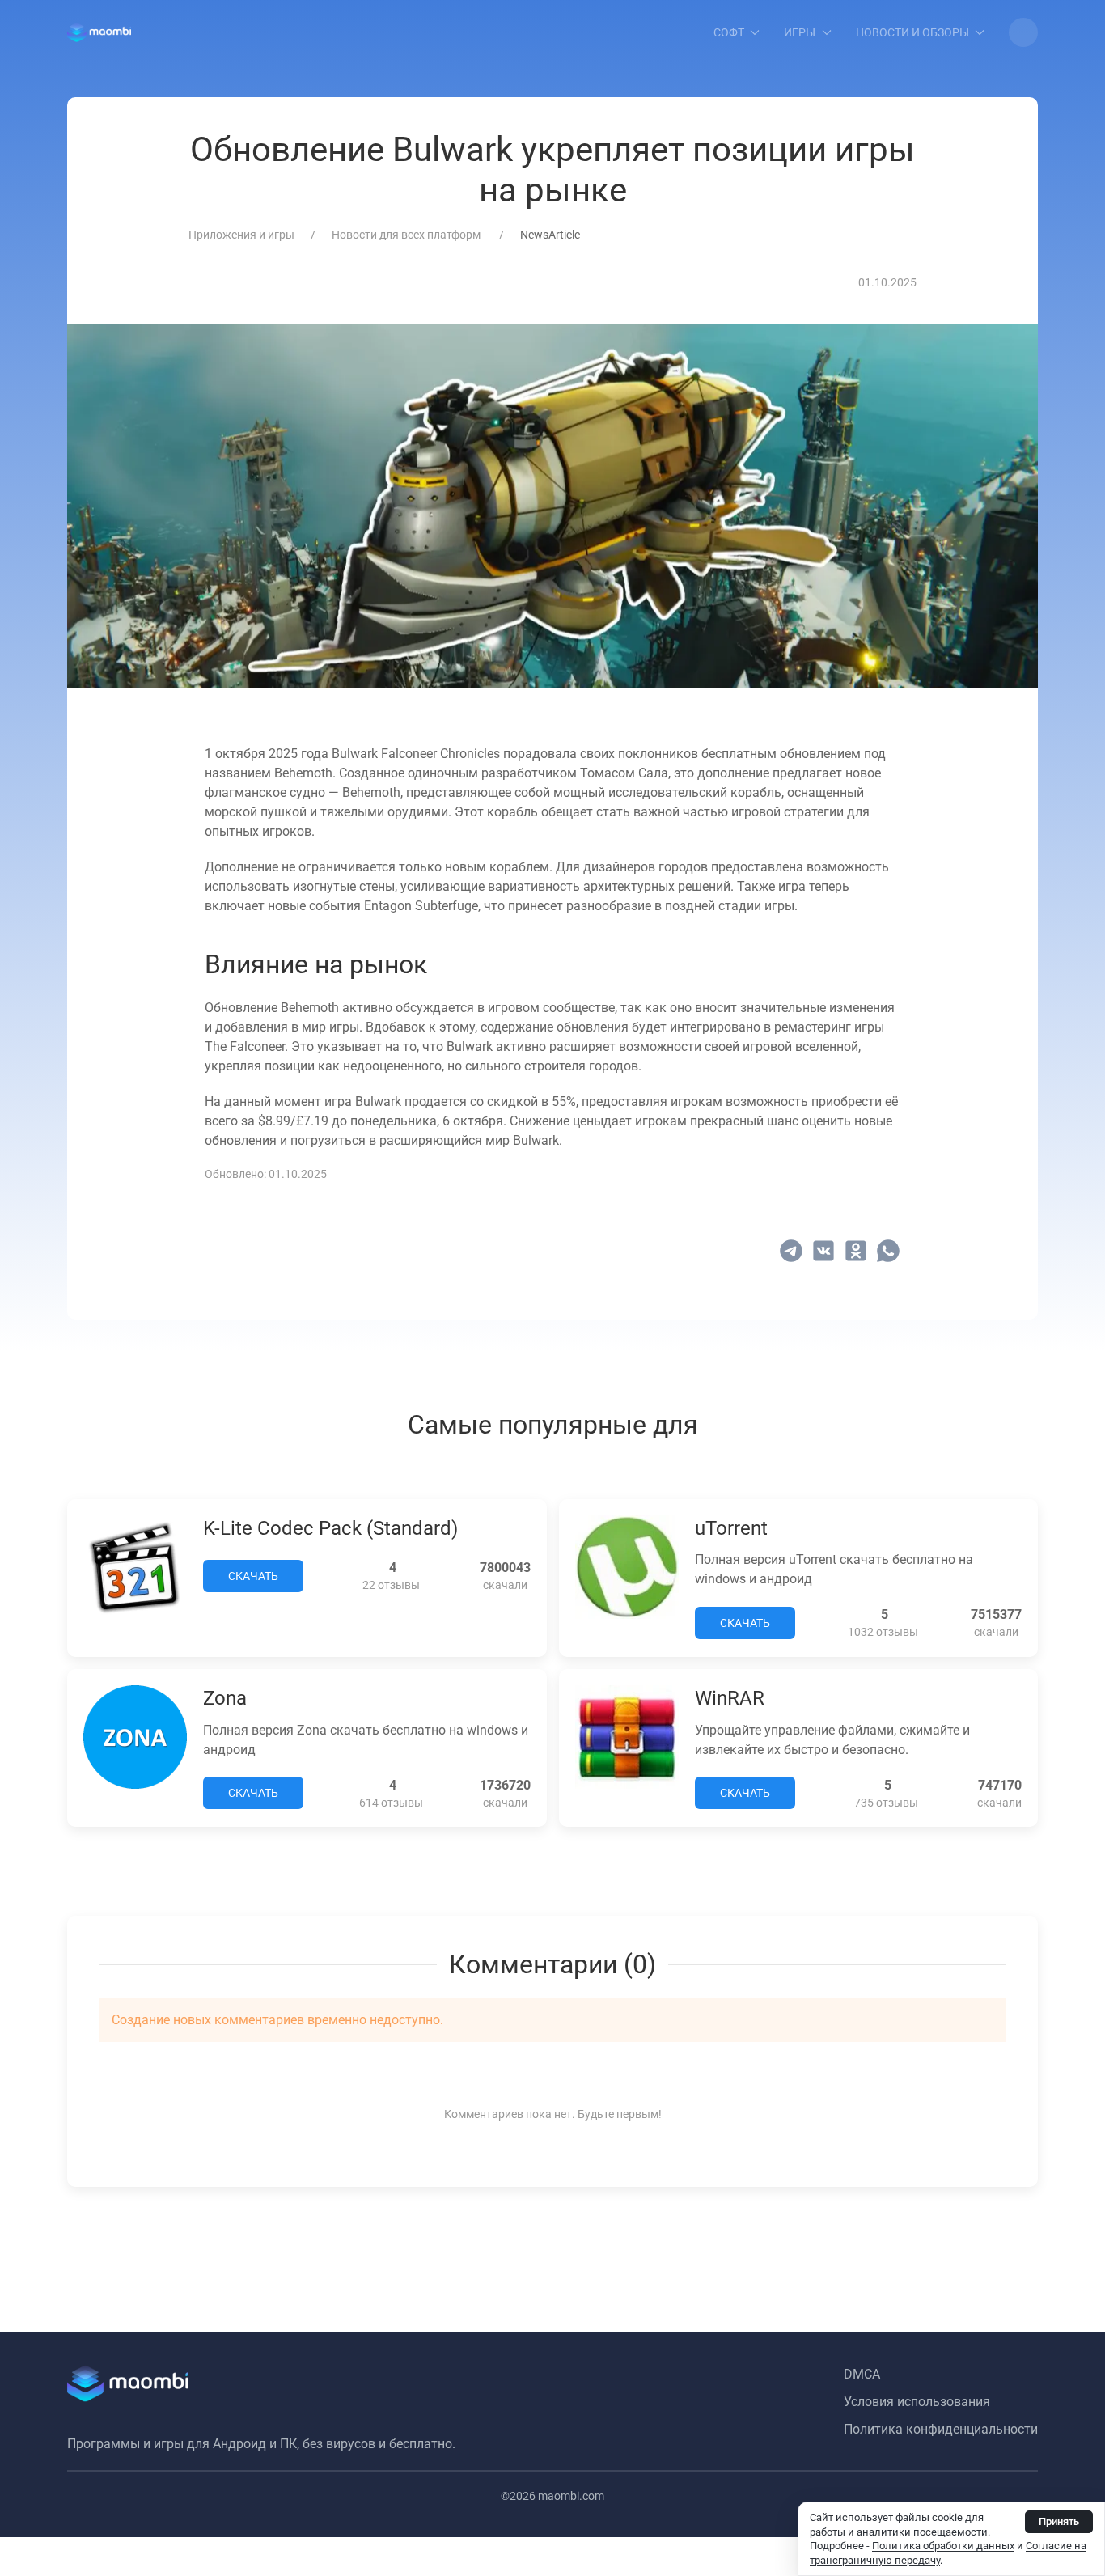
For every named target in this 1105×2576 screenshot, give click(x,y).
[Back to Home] (99, 32)
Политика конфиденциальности (941, 2429)
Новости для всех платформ (407, 235)
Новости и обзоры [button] (912, 32)
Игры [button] (800, 32)
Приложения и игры (241, 235)
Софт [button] (729, 32)
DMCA (862, 2374)
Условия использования (917, 2402)
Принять (1059, 2521)
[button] (1023, 32)
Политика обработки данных (943, 2546)
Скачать (253, 1576)
